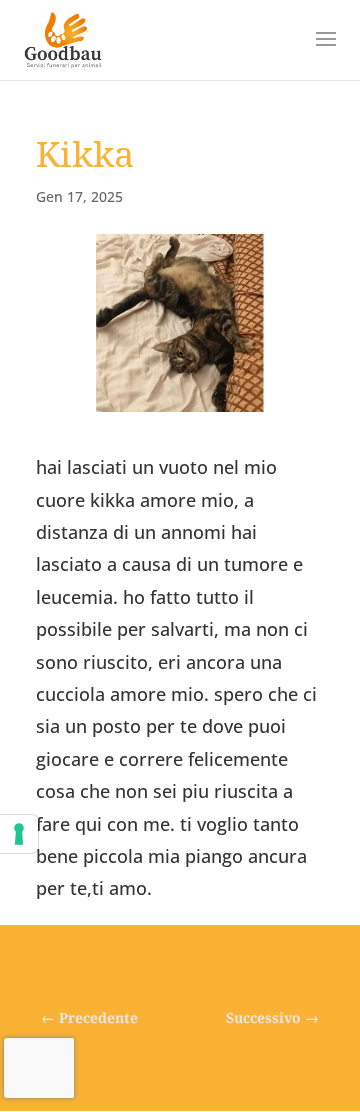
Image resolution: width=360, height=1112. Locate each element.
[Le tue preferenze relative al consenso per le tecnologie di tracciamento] (19, 834)
